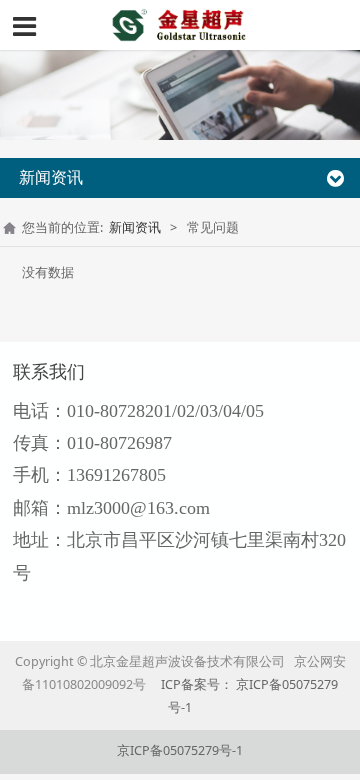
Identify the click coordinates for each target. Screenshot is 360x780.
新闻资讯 (135, 227)
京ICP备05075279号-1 (180, 750)
